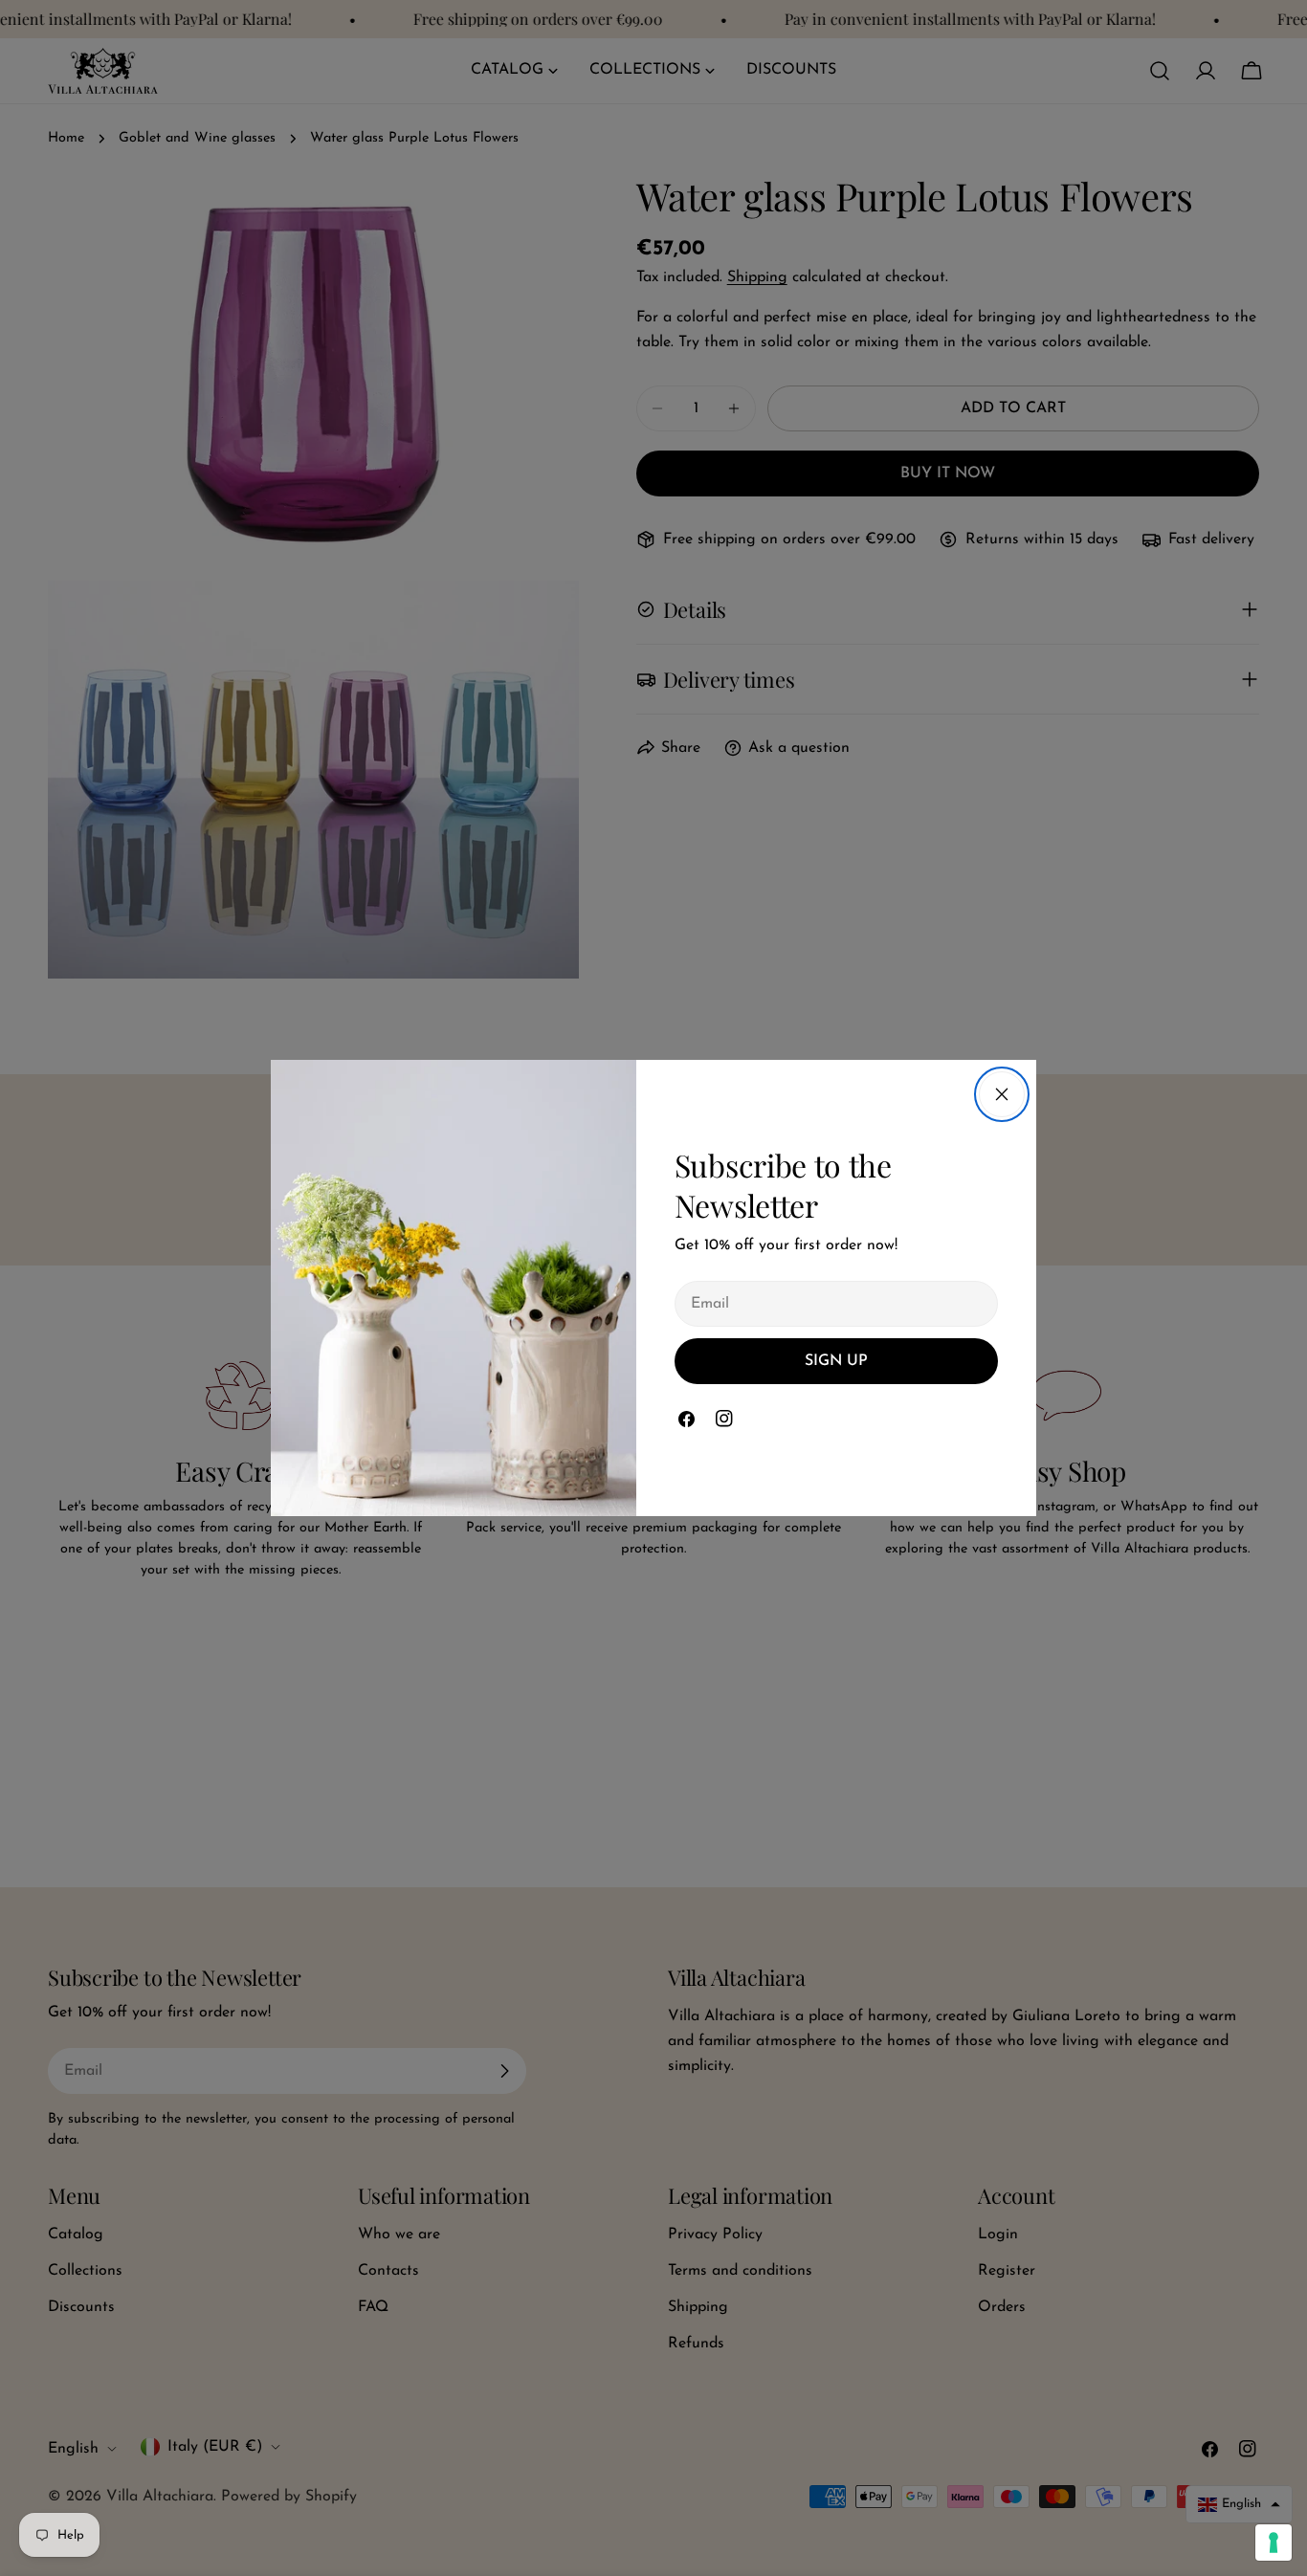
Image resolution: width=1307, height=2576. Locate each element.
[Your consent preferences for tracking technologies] (1274, 2543)
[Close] (1002, 1094)
